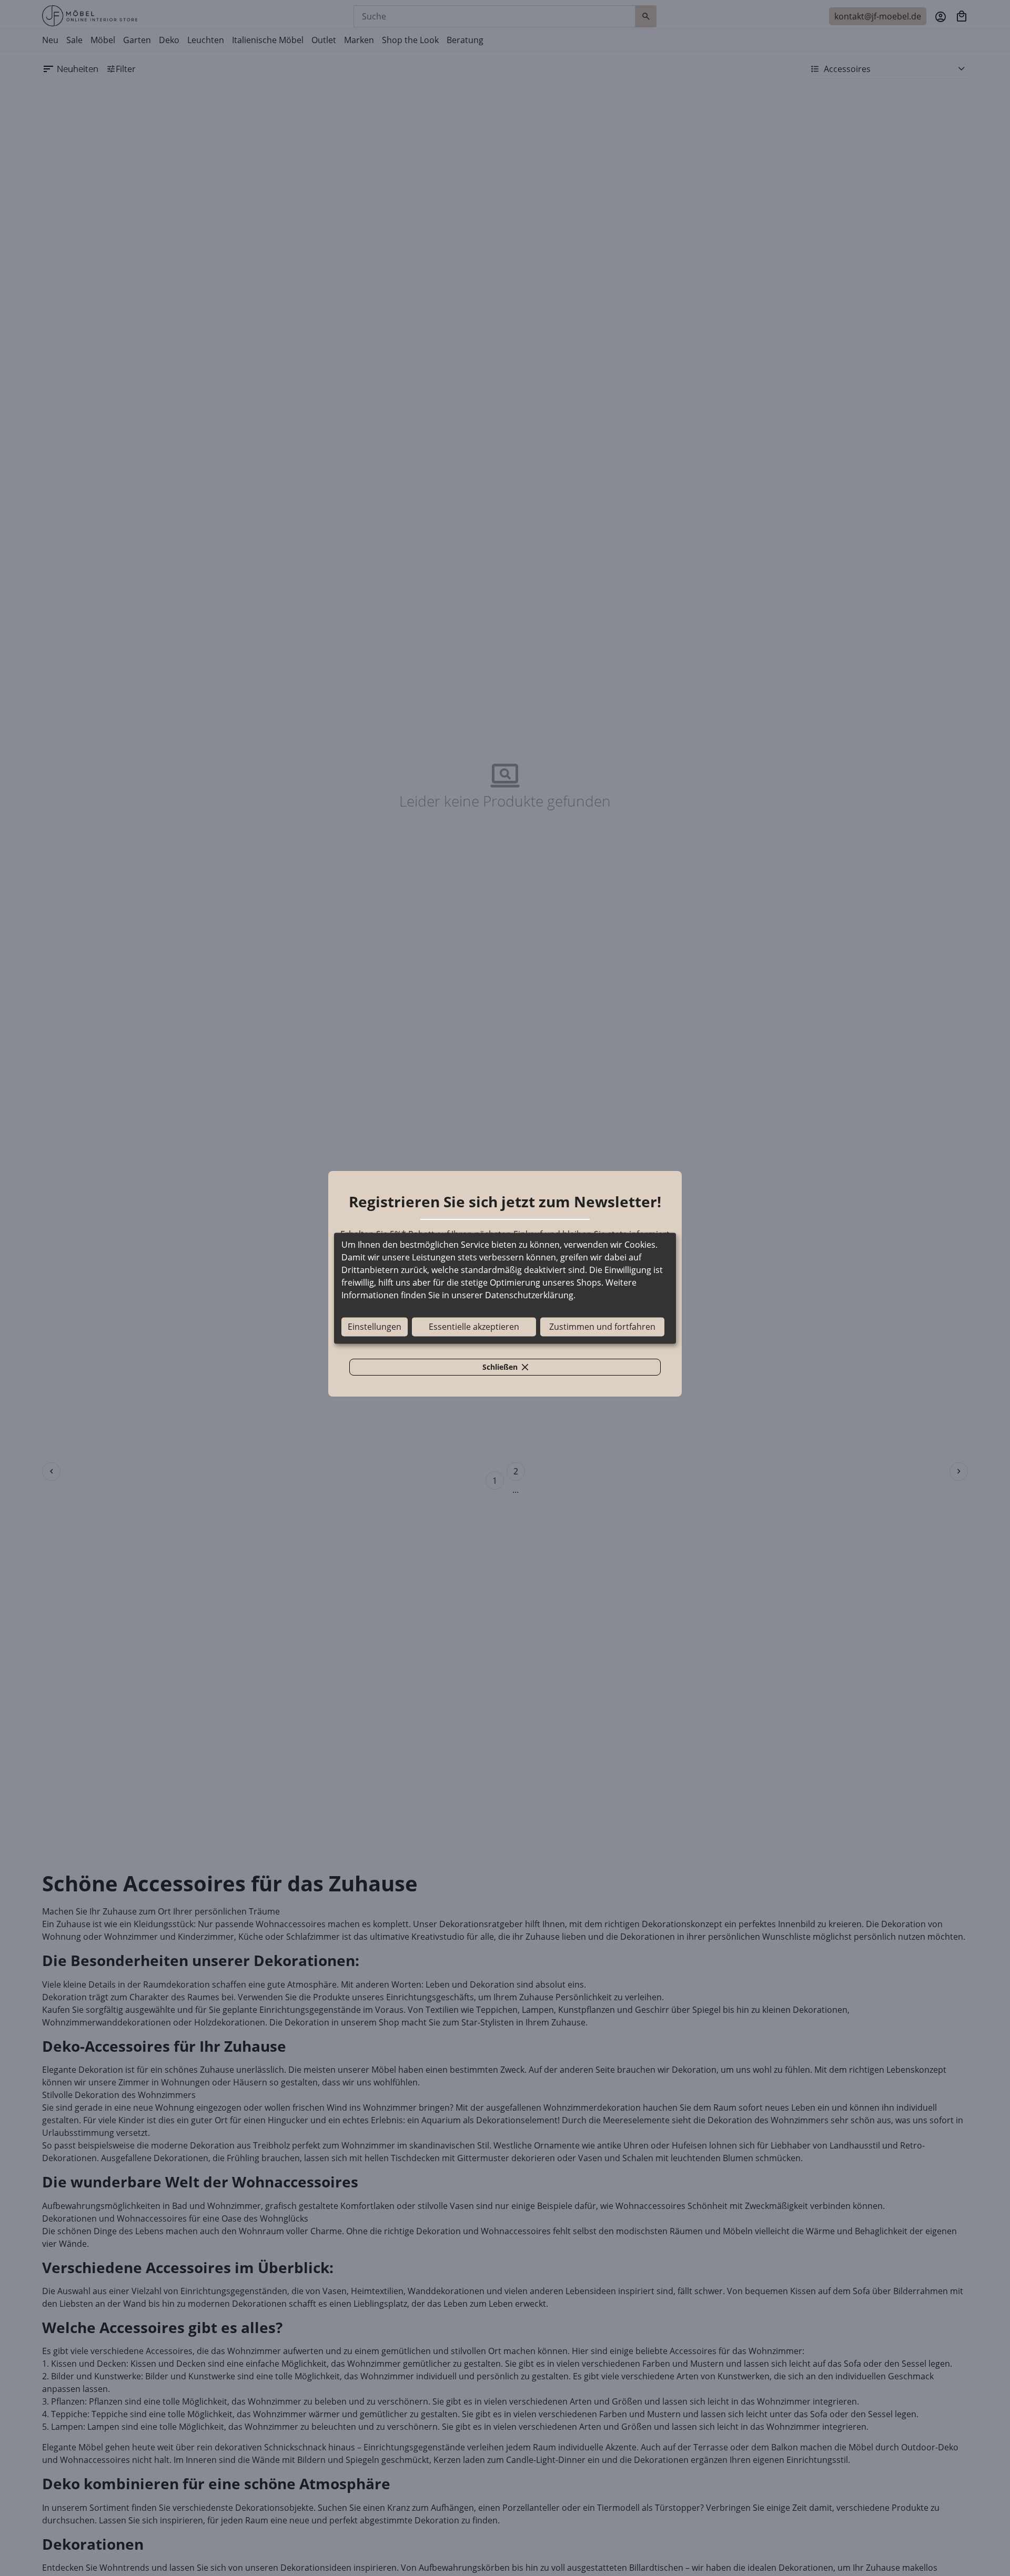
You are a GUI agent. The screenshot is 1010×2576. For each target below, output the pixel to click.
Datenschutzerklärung (529, 1295)
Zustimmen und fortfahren (602, 1327)
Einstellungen (375, 1327)
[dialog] (505, 1288)
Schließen (511, 1369)
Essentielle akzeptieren (474, 1327)
